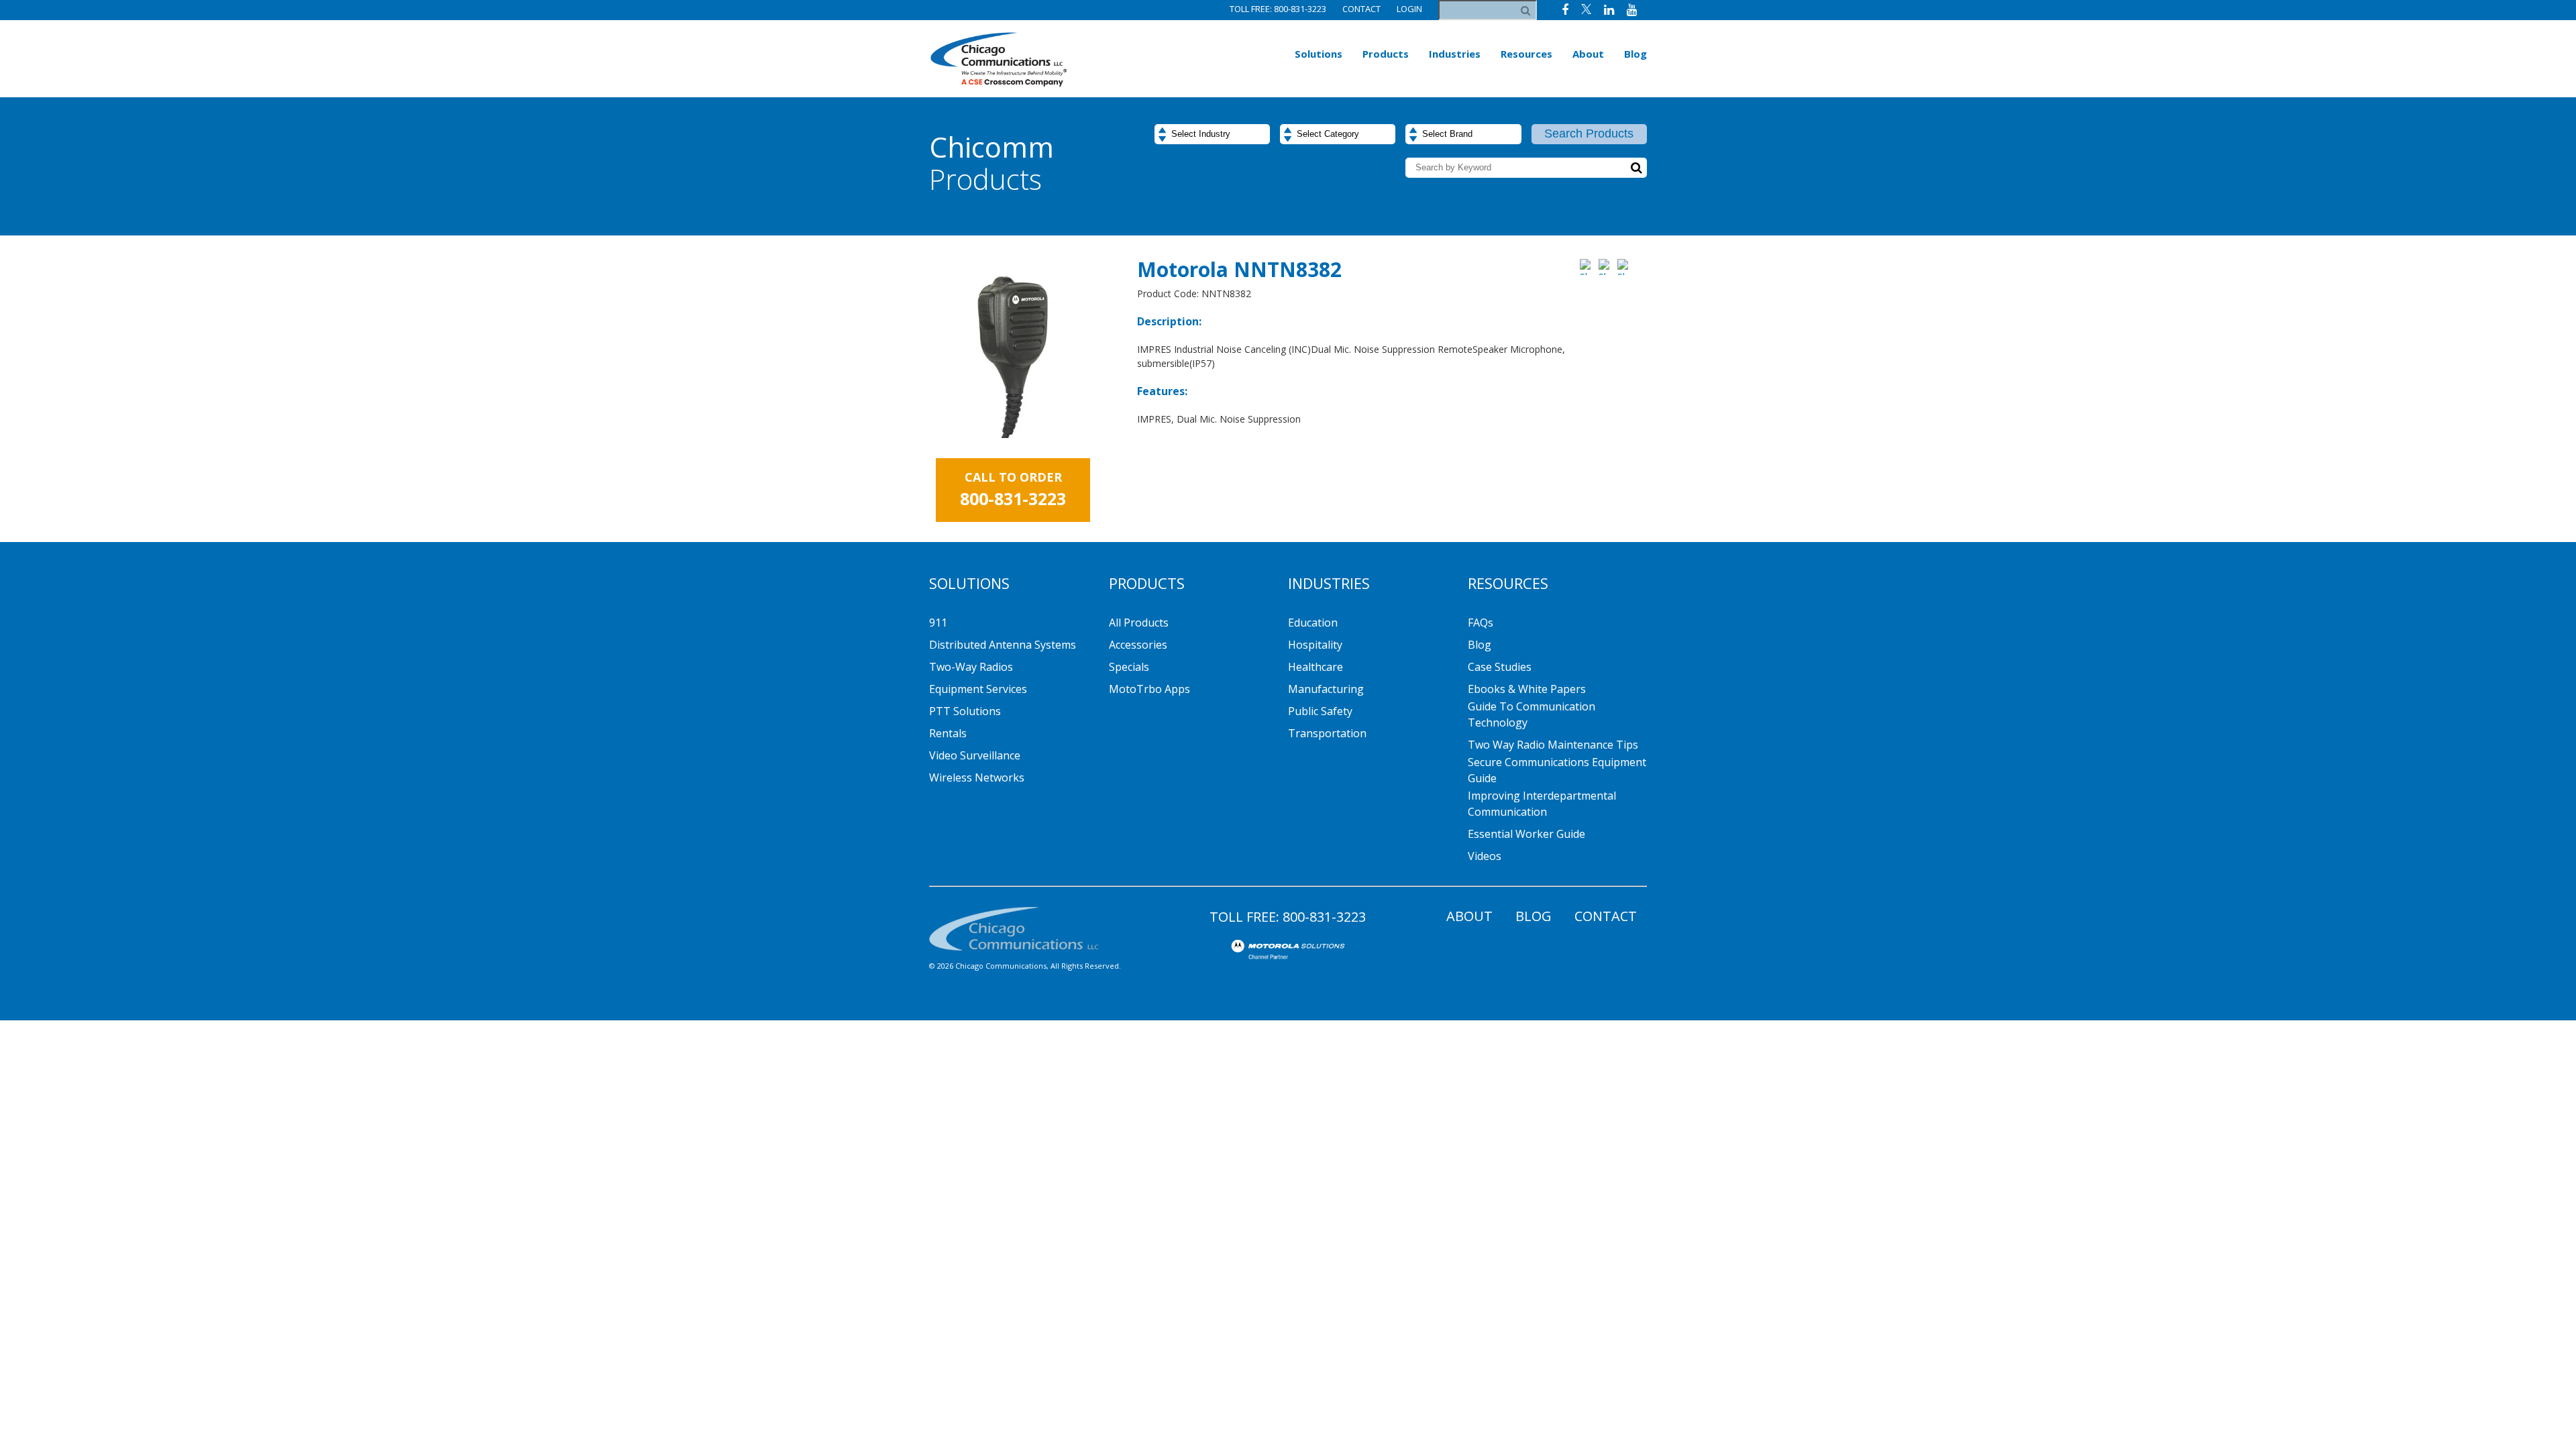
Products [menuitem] (1386, 54)
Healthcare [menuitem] (1316, 667)
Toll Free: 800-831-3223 (1278, 9)
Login (1409, 9)
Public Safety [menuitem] (1320, 711)
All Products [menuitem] (1139, 623)
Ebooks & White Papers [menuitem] (1527, 689)
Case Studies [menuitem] (1500, 667)
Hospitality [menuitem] (1315, 645)
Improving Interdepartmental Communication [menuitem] (1542, 804)
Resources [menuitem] (1526, 54)
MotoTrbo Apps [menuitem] (1149, 689)
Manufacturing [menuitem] (1326, 689)
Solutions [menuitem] (1319, 54)
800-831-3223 (1324, 917)
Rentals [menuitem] (948, 733)
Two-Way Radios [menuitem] (971, 667)
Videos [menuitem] (1485, 856)
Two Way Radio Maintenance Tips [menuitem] (1553, 745)
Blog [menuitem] (1635, 54)
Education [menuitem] (1313, 623)
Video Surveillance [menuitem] (975, 755)
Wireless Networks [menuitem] (977, 777)
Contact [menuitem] (1606, 916)
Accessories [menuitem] (1138, 645)
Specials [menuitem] (1129, 667)
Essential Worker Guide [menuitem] (1526, 834)
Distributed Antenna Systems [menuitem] (1003, 645)
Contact (1361, 9)
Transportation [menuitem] (1327, 733)
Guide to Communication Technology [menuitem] (1532, 714)
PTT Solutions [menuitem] (965, 711)
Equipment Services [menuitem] (978, 689)
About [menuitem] (1588, 54)
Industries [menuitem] (1455, 54)
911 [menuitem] (938, 623)
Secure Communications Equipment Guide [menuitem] (1557, 770)
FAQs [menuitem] (1481, 623)
